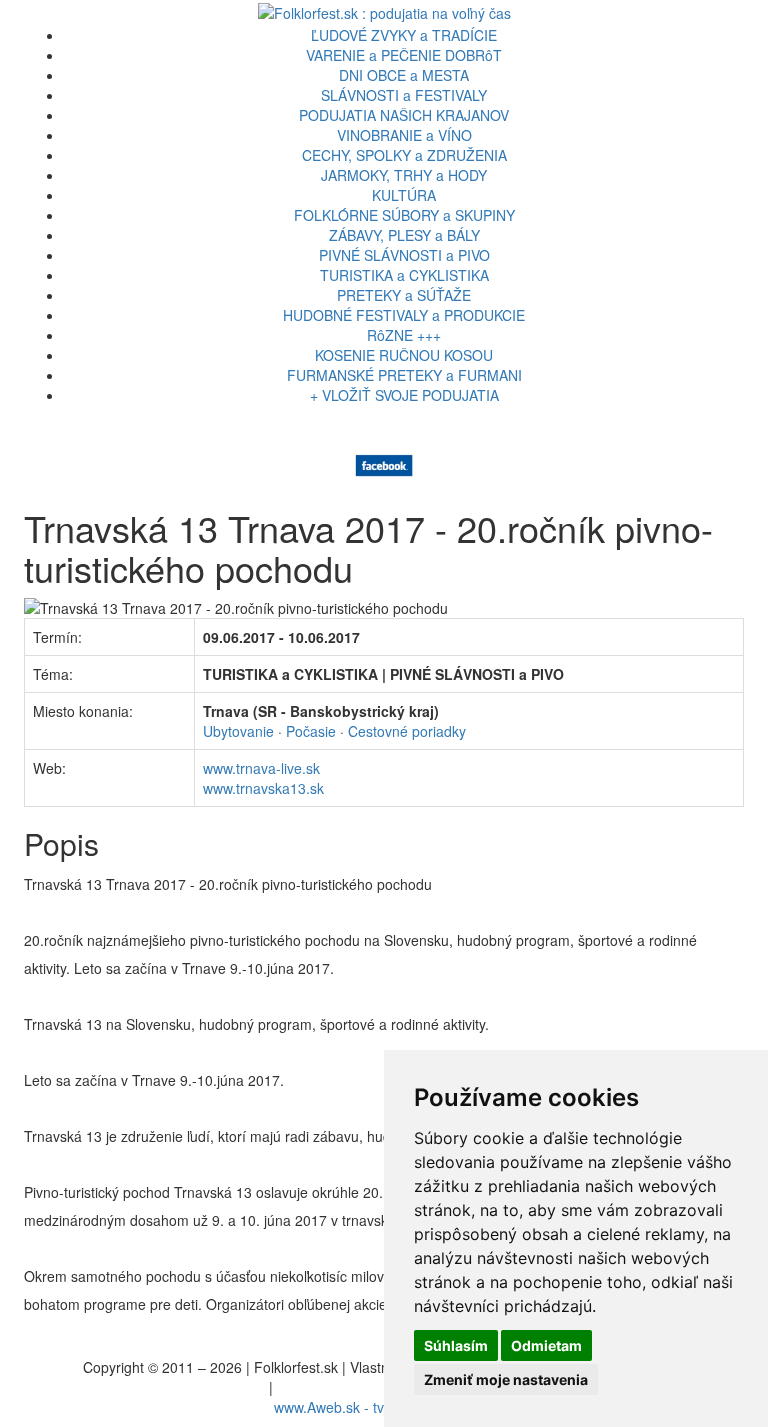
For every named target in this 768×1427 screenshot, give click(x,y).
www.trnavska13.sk (263, 788)
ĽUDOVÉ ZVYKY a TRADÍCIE (404, 35)
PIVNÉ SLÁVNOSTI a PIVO (404, 255)
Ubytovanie (238, 731)
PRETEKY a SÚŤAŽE (404, 295)
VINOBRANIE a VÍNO (404, 135)
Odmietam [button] (546, 1345)
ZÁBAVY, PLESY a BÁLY (404, 235)
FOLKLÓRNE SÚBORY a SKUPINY (404, 215)
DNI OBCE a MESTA (404, 75)
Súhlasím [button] (456, 1345)
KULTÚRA (404, 195)
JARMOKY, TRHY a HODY (404, 175)
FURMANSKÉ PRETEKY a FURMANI (404, 375)
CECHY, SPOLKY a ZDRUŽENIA (404, 155)
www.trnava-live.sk (261, 768)
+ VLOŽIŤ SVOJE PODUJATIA (404, 395)
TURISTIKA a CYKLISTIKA (404, 275)
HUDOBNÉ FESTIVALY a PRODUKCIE (404, 315)
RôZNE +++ (404, 335)
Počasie (311, 731)
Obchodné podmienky (346, 1387)
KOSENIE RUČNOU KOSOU (404, 355)
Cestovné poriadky (407, 731)
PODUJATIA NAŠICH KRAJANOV (404, 115)
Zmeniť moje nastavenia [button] (506, 1379)
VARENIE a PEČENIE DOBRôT (404, 55)
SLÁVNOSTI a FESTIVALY (404, 95)
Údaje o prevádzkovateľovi (181, 1387)
